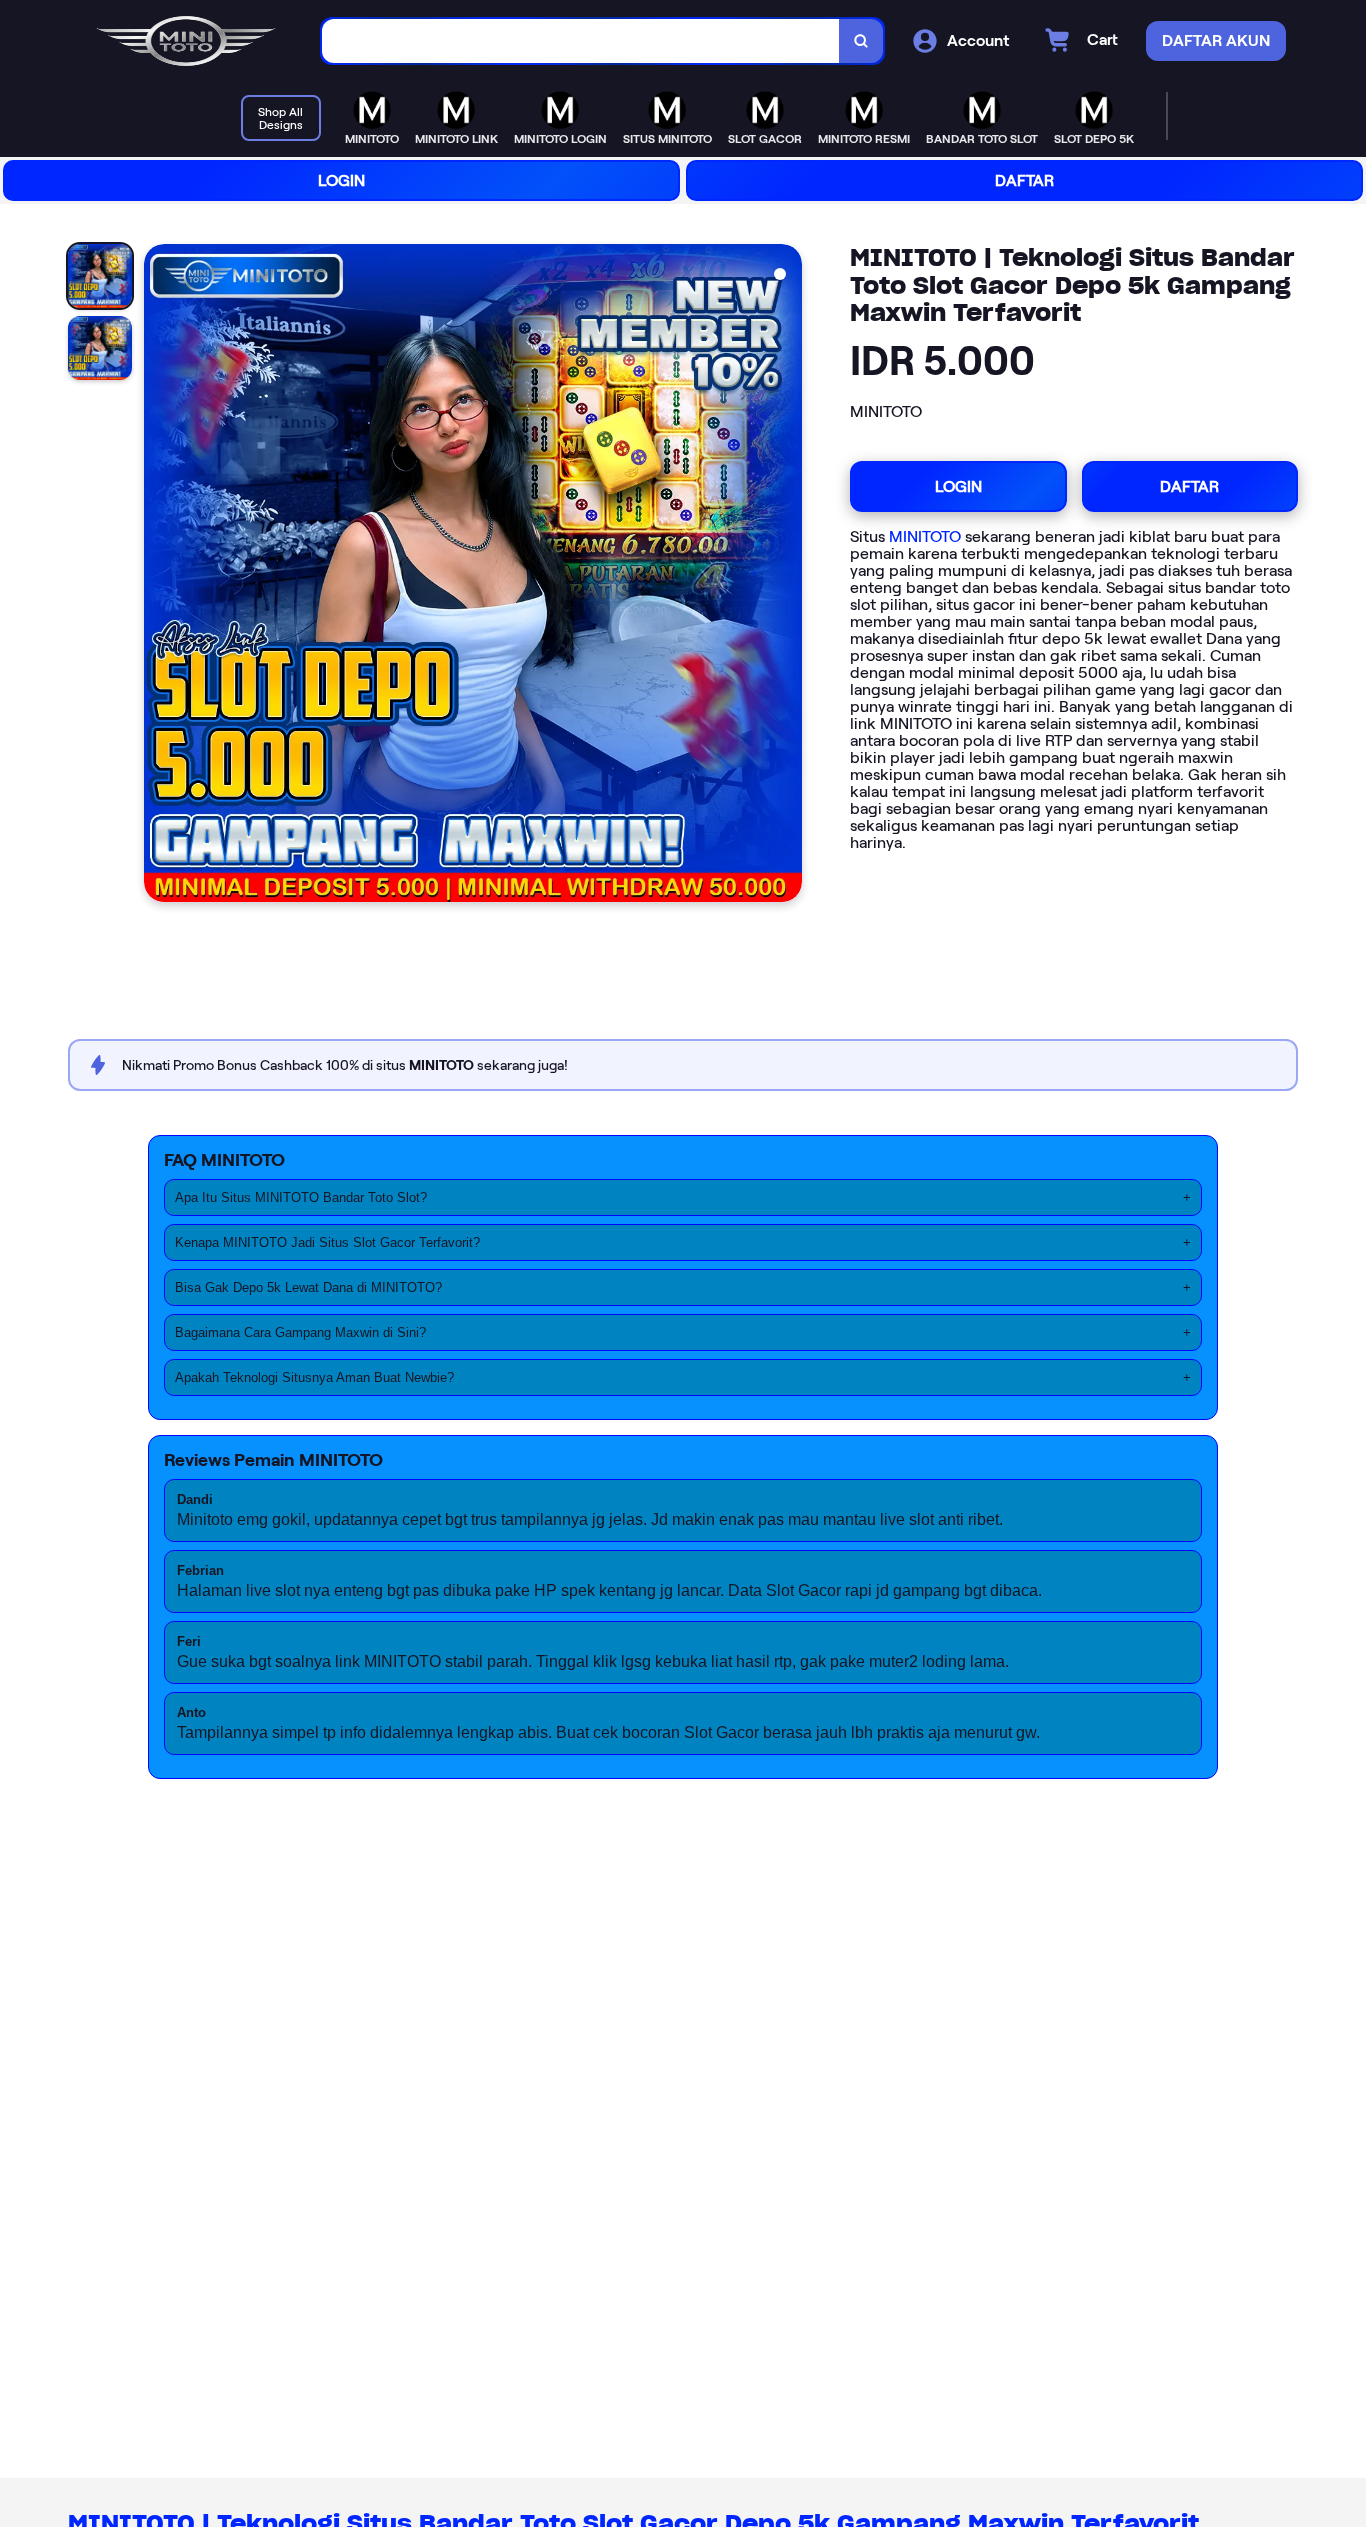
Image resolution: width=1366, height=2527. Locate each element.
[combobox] (581, 41)
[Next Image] (786, 576)
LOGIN (341, 180)
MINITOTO (925, 536)
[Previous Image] (160, 576)
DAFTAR (1024, 180)
